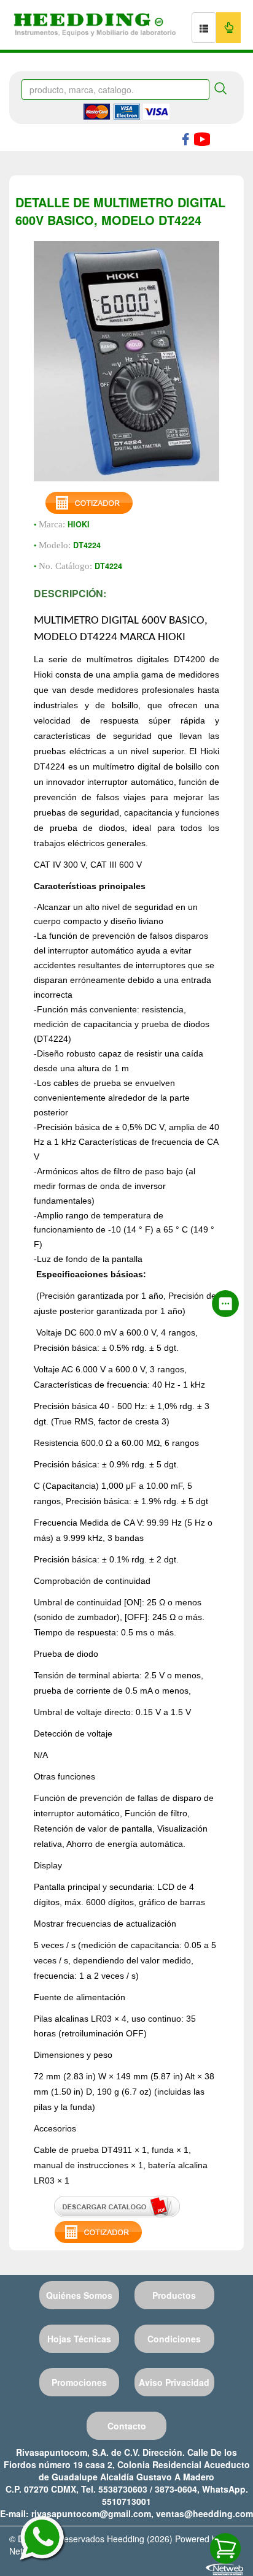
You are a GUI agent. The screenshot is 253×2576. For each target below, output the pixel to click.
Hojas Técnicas (79, 2339)
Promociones (79, 2382)
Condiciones (174, 2339)
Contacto (127, 2426)
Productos (174, 2295)
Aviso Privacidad (174, 2382)
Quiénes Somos (79, 2295)
